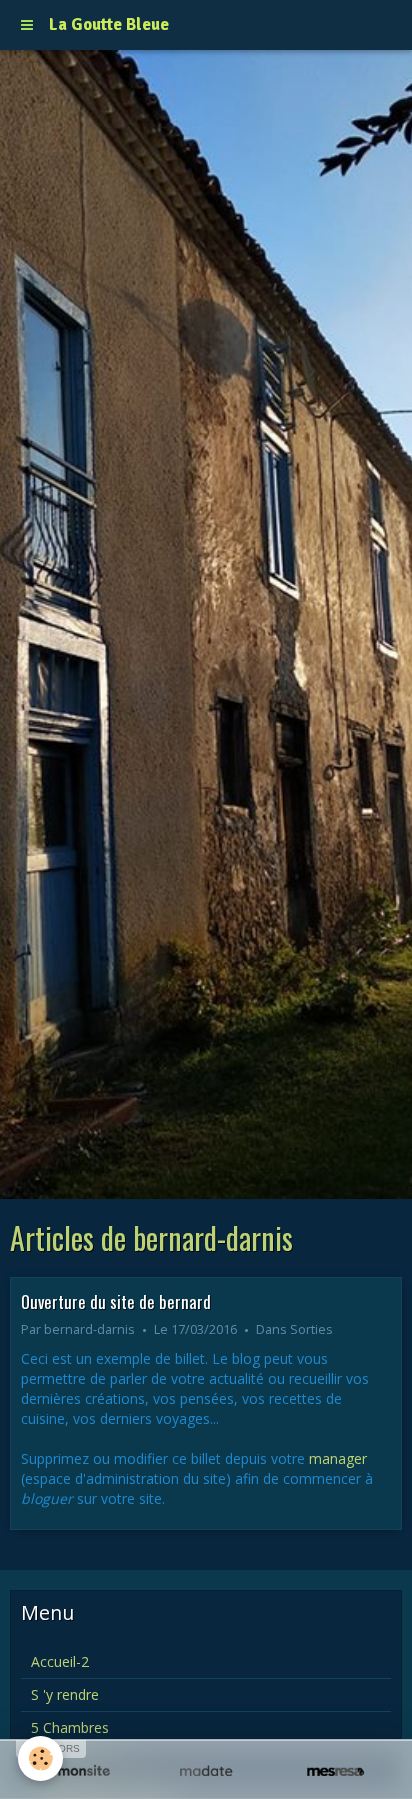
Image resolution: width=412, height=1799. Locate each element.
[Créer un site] (76, 1771)
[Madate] (205, 1771)
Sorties (311, 1329)
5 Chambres (70, 1727)
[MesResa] (335, 1771)
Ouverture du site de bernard (116, 1300)
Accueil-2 (60, 1661)
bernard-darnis (89, 1329)
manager (338, 1458)
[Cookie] (40, 1758)
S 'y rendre (65, 1694)
